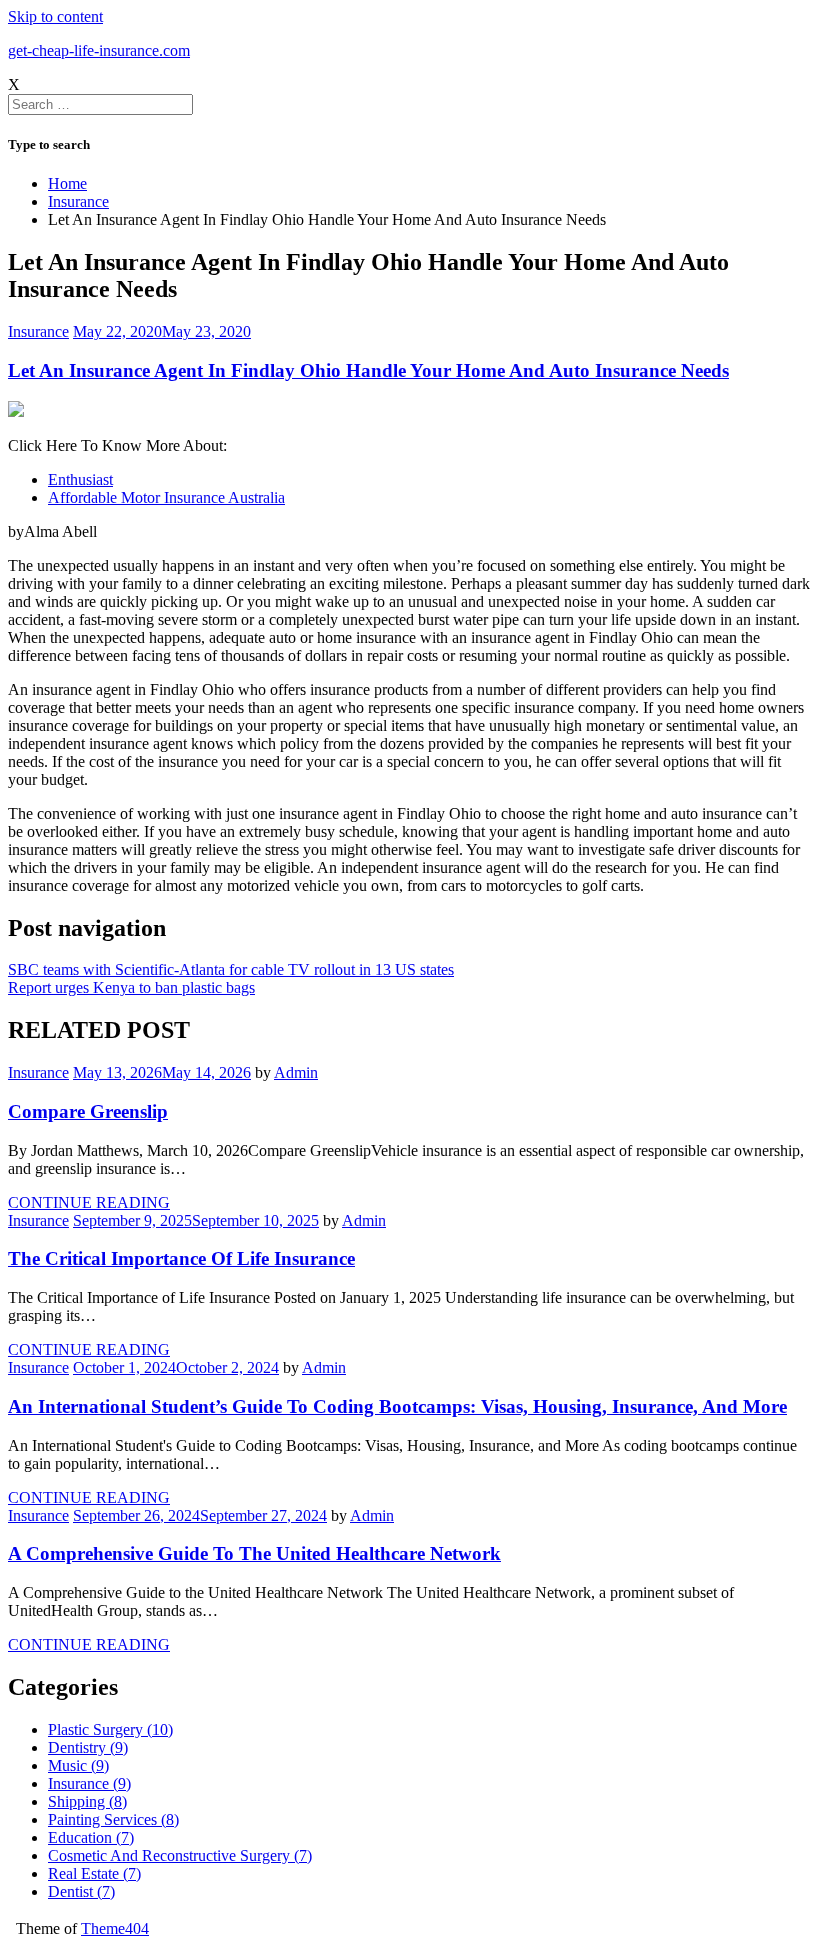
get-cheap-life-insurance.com (99, 50)
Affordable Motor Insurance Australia (166, 497)
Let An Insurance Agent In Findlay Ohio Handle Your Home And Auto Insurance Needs (368, 370)
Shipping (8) (87, 1801)
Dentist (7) (81, 1891)
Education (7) (91, 1837)
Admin (296, 1072)
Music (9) (78, 1765)
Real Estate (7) (94, 1873)
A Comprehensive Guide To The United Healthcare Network (254, 1553)
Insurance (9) (89, 1783)
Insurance (38, 331)
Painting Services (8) (113, 1819)
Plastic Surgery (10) (110, 1729)
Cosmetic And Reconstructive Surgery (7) (180, 1855)
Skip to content (55, 16)
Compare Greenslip (88, 1111)
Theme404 (115, 1928)
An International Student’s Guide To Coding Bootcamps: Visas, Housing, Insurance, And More (397, 1406)
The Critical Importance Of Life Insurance (181, 1258)
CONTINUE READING (89, 1202)
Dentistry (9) (88, 1747)
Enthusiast (80, 479)
